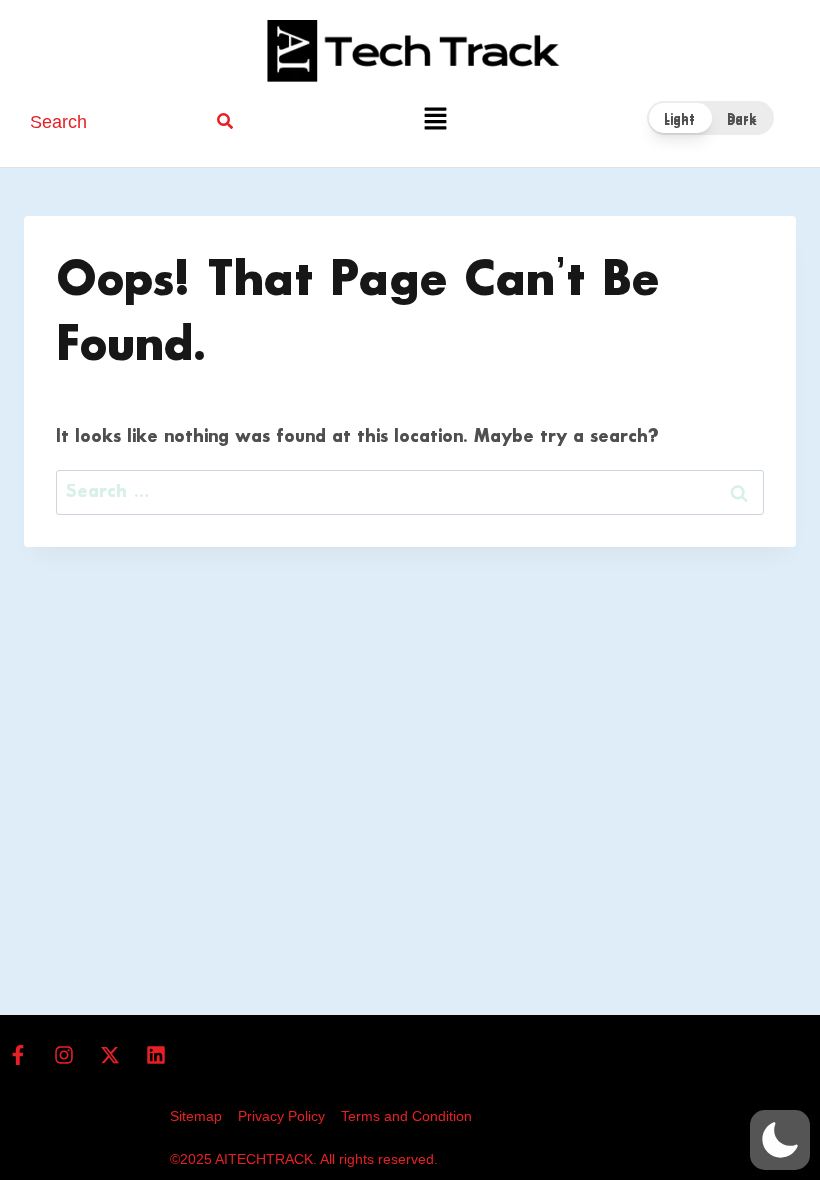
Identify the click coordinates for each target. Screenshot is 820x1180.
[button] (435, 121)
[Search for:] (410, 492)
